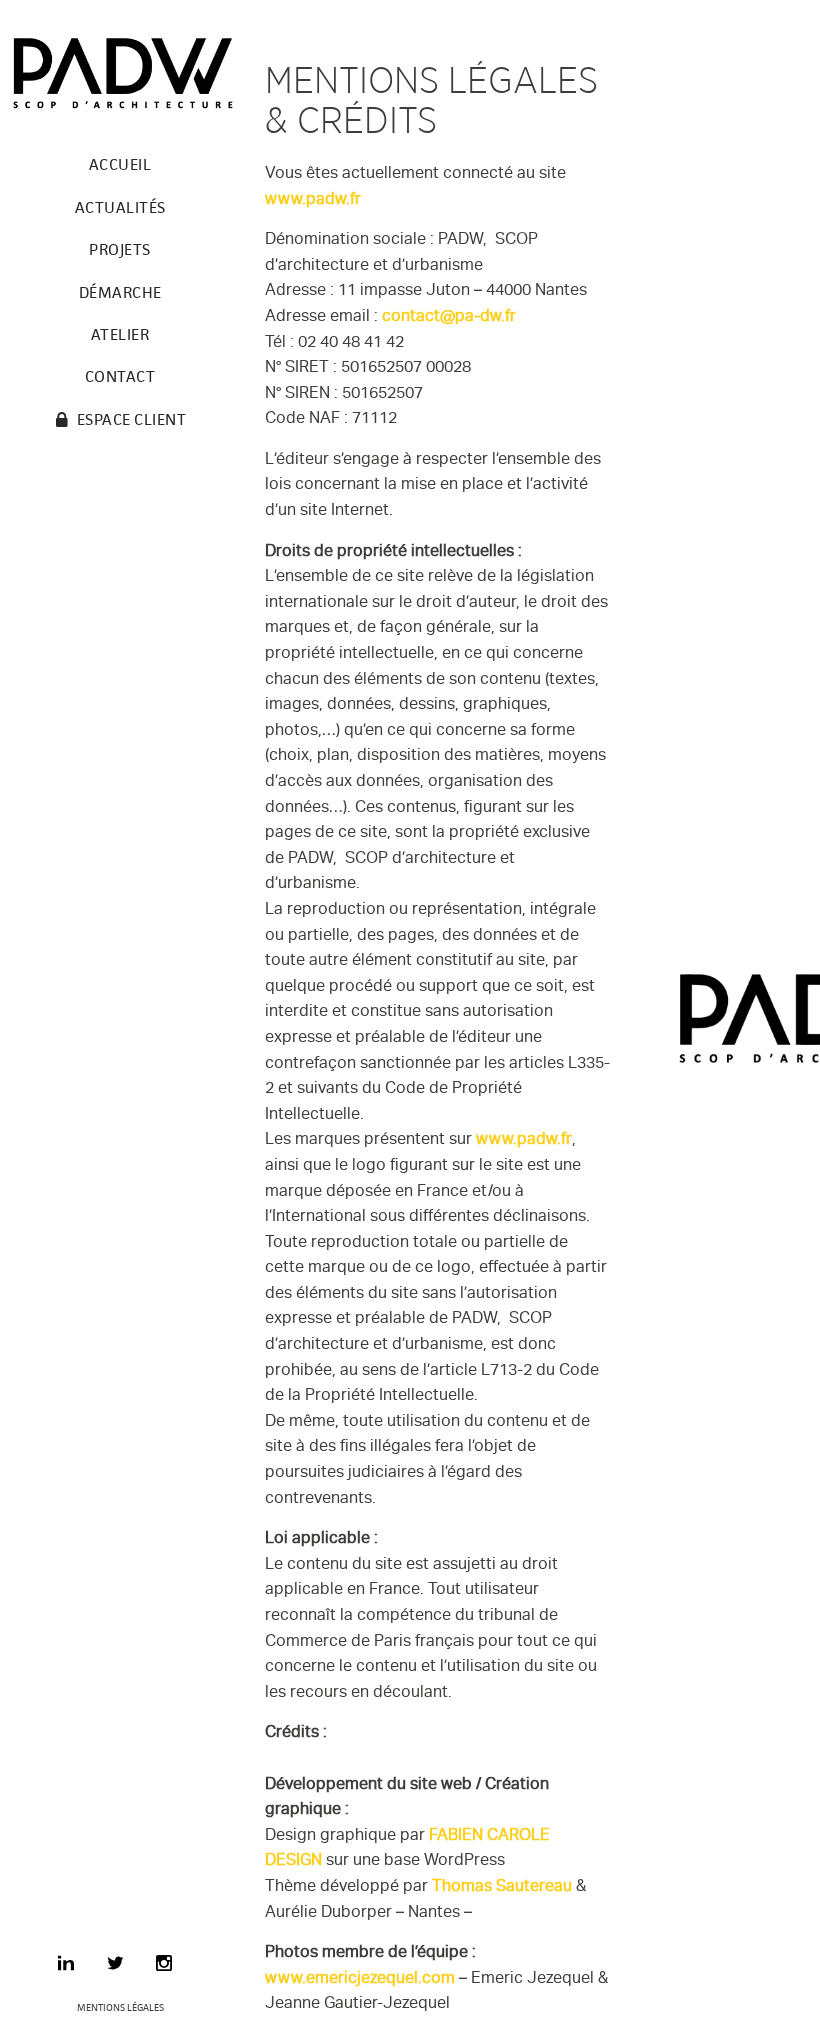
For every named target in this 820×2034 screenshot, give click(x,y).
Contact (120, 376)
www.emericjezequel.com (360, 1980)
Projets (120, 249)
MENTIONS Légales (120, 2007)
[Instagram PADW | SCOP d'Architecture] (164, 1966)
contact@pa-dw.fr (449, 318)
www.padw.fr (313, 201)
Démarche (120, 292)
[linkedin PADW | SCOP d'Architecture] (66, 1966)
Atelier (120, 334)
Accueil (120, 164)
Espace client (132, 419)
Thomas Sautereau (502, 1888)
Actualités (120, 207)
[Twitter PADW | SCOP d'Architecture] (115, 1966)
